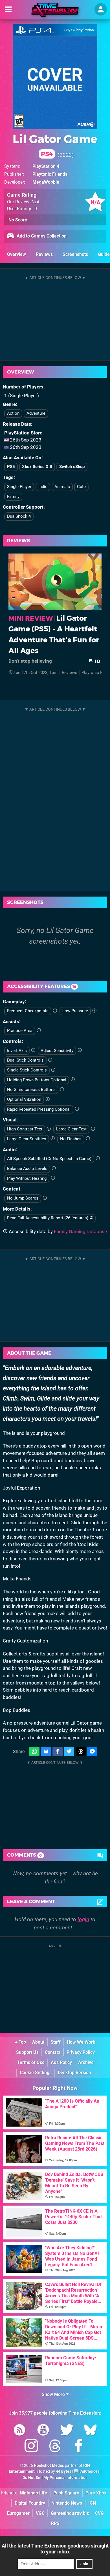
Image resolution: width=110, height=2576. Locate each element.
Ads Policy (61, 2062)
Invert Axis (17, 1051)
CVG (99, 2513)
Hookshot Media (49, 2466)
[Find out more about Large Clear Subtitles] (53, 1139)
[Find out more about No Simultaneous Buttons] (62, 1090)
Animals (62, 487)
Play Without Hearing (27, 1178)
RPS (55, 2523)
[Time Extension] (55, 10)
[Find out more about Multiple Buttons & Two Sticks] (50, 1060)
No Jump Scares (23, 1198)
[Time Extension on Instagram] (31, 2447)
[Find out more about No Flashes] (88, 1139)
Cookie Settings (36, 2073)
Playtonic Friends (50, 174)
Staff (56, 2042)
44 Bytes (64, 2471)
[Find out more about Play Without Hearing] (53, 1178)
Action (13, 413)
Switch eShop (72, 467)
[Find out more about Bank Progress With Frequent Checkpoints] (55, 1011)
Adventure (36, 413)
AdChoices (90, 2471)
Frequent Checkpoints (28, 1011)
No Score (18, 220)
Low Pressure (75, 1011)
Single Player (19, 487)
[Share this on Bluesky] (46, 1752)
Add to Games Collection (41, 236)
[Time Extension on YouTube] (43, 2431)
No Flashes (71, 1139)
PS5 (11, 467)
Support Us (27, 2052)
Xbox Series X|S (37, 467)
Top (22, 2042)
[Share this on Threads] (81, 1752)
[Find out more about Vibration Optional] (48, 1099)
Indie (43, 487)
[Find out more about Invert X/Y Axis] (33, 1050)
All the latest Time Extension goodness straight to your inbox (55, 2549)
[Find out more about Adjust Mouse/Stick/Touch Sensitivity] (80, 1050)
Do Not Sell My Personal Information (55, 2478)
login (83, 1919)
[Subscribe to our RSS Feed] (19, 2431)
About (38, 2042)
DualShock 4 (19, 516)
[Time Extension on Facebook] (79, 2447)
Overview (16, 254)
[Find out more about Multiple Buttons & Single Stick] (53, 1070)
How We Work (81, 2042)
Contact (53, 2052)
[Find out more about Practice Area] (39, 1031)
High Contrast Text (25, 1129)
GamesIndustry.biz (70, 2513)
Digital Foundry (30, 2503)
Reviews (44, 254)
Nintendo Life (33, 2493)
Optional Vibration (24, 1099)
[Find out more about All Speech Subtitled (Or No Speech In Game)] (98, 1159)
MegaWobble (46, 182)
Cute (81, 487)
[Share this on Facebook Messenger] (92, 1752)
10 (97, 661)
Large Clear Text (71, 1129)
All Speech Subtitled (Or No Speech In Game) (49, 1159)
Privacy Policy (81, 2052)
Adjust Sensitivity (57, 1051)
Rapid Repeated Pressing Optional (39, 1109)
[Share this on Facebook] (58, 1752)
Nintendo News (67, 2503)
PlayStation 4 (46, 166)
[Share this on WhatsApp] (34, 1752)
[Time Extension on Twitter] (67, 2431)
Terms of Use (31, 2062)
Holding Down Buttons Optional (37, 1080)
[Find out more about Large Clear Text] (93, 1129)
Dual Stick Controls (25, 1060)
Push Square (66, 2493)
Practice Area (20, 1031)
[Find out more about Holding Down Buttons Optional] (73, 1080)
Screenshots (75, 254)
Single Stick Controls (27, 1070)
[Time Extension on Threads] (55, 2447)
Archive (86, 2062)
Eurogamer (18, 2513)
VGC (40, 2513)
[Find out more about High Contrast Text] (49, 1129)
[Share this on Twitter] (69, 1752)
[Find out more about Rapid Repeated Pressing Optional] (77, 1109)
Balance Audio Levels (27, 1169)
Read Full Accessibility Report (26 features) (48, 1218)
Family (13, 497)
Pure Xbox (96, 2493)
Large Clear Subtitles (27, 1139)
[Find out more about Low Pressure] (94, 1011)
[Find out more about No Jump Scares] (45, 1198)
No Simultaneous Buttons (31, 1090)
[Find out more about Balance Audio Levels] (54, 1169)
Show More (54, 2394)
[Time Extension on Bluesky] (91, 2431)
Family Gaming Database (80, 1231)
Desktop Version (74, 2073)
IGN (92, 2503)
